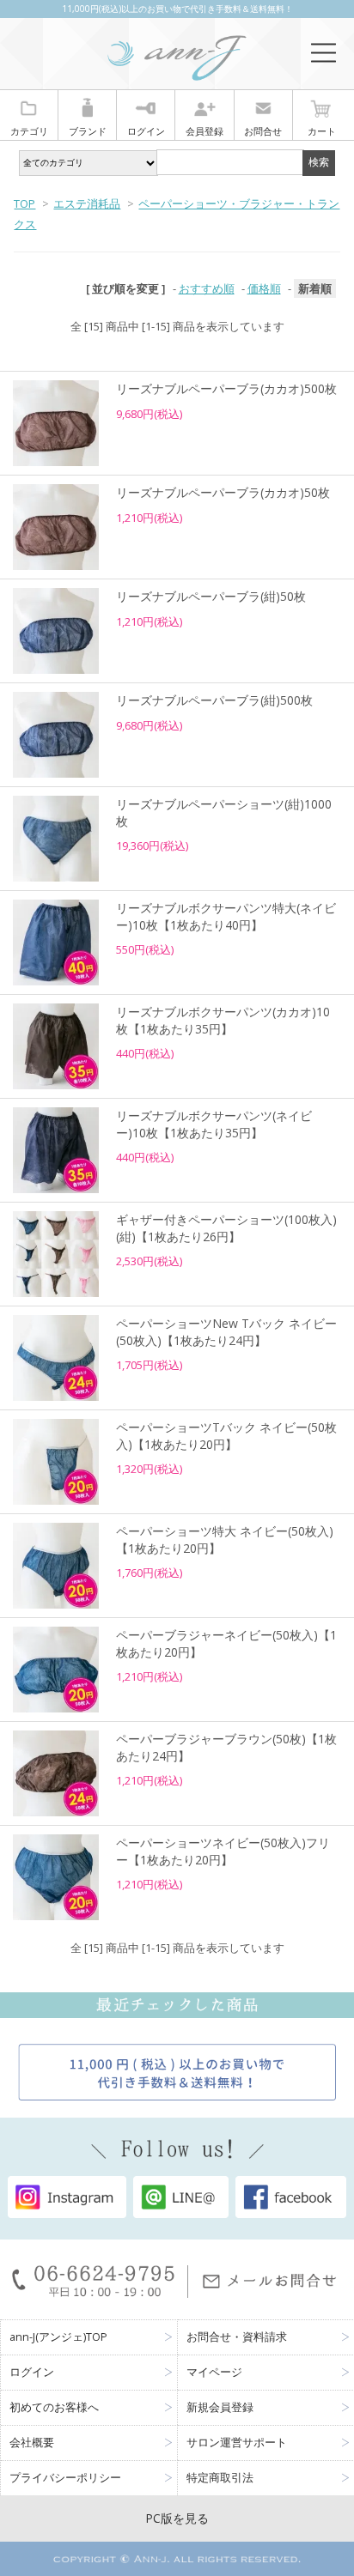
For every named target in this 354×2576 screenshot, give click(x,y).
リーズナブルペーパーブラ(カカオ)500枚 (226, 388)
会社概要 (32, 2443)
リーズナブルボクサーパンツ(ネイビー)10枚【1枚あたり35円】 (214, 1124)
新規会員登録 (220, 2407)
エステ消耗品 (87, 203)
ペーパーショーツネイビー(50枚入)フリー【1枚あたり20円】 (223, 1851)
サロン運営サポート (237, 2443)
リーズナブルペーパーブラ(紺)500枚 (214, 700)
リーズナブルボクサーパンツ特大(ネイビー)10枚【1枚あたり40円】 (226, 916)
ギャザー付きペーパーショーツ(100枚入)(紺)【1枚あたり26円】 (226, 1228)
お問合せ (263, 131)
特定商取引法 (220, 2478)
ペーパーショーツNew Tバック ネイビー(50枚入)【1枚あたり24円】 (226, 1332)
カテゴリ (29, 131)
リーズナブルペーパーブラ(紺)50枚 (211, 596)
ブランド (88, 131)
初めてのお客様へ (54, 2407)
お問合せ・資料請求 (237, 2337)
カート (322, 131)
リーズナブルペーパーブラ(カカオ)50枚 (223, 492)
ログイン (146, 131)
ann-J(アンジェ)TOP (58, 2337)
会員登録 (204, 131)
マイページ (214, 2372)
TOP (24, 203)
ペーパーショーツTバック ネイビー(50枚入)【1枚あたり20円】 (226, 1436)
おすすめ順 (207, 288)
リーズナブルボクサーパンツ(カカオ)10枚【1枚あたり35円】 (223, 1020)
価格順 (264, 288)
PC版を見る (177, 2518)
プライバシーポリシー (65, 2478)
